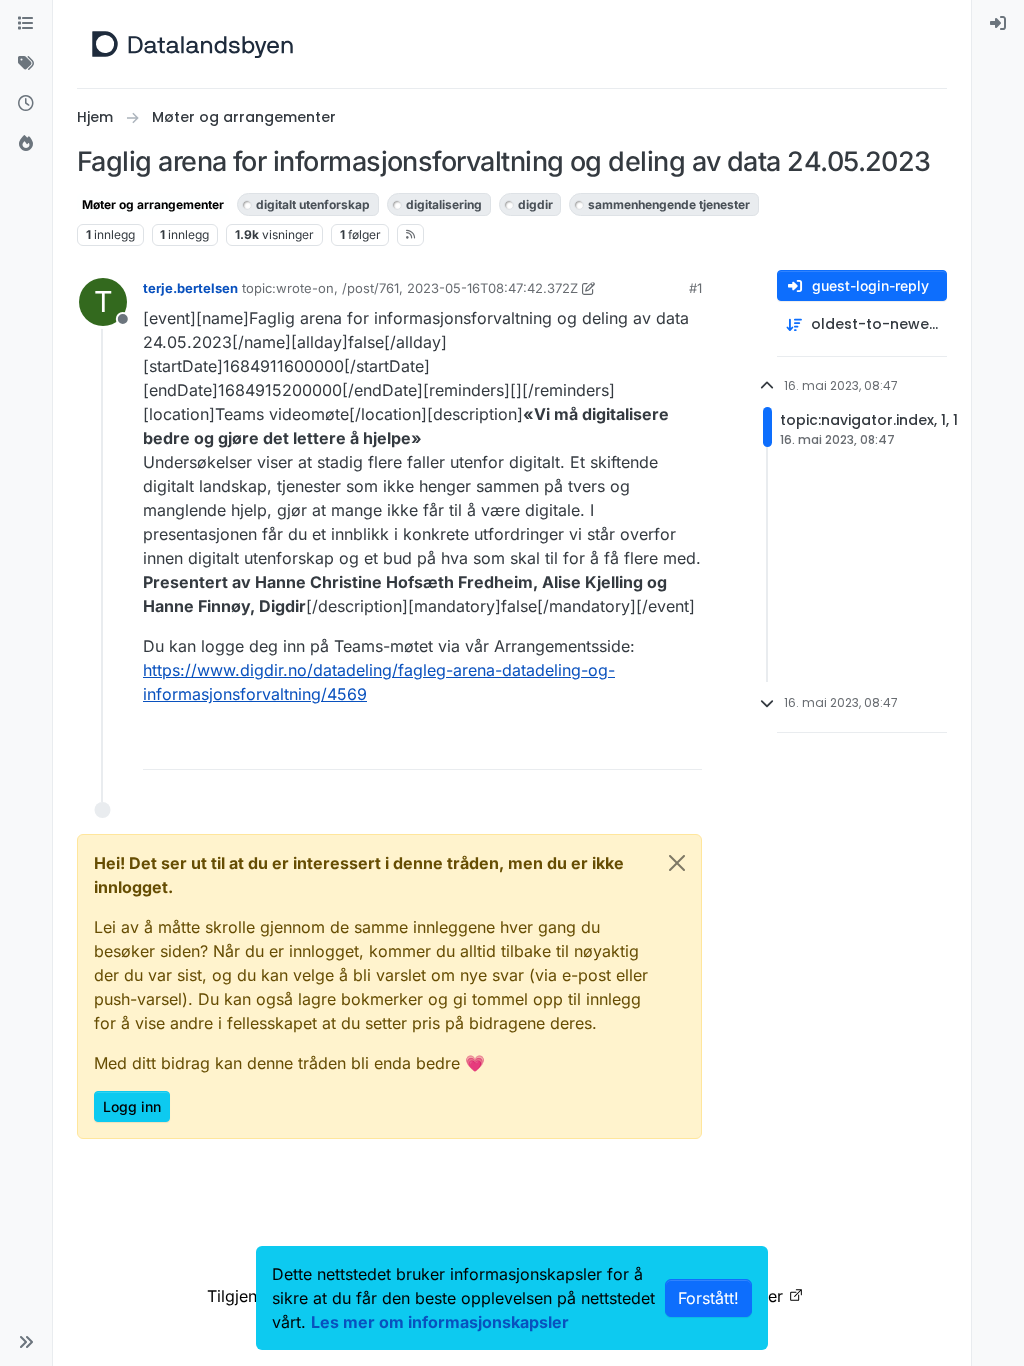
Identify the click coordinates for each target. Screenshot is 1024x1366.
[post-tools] (685, 745)
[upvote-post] (610, 745)
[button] (26, 1342)
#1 (695, 288)
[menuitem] (998, 24)
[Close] (677, 863)
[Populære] (26, 144)
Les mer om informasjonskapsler (440, 1322)
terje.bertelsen (190, 288)
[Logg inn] (998, 24)
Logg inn (132, 1106)
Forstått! (708, 1298)
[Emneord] (26, 64)
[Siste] (26, 104)
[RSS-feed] (410, 235)
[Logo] (192, 44)
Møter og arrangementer (153, 204)
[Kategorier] (26, 24)
